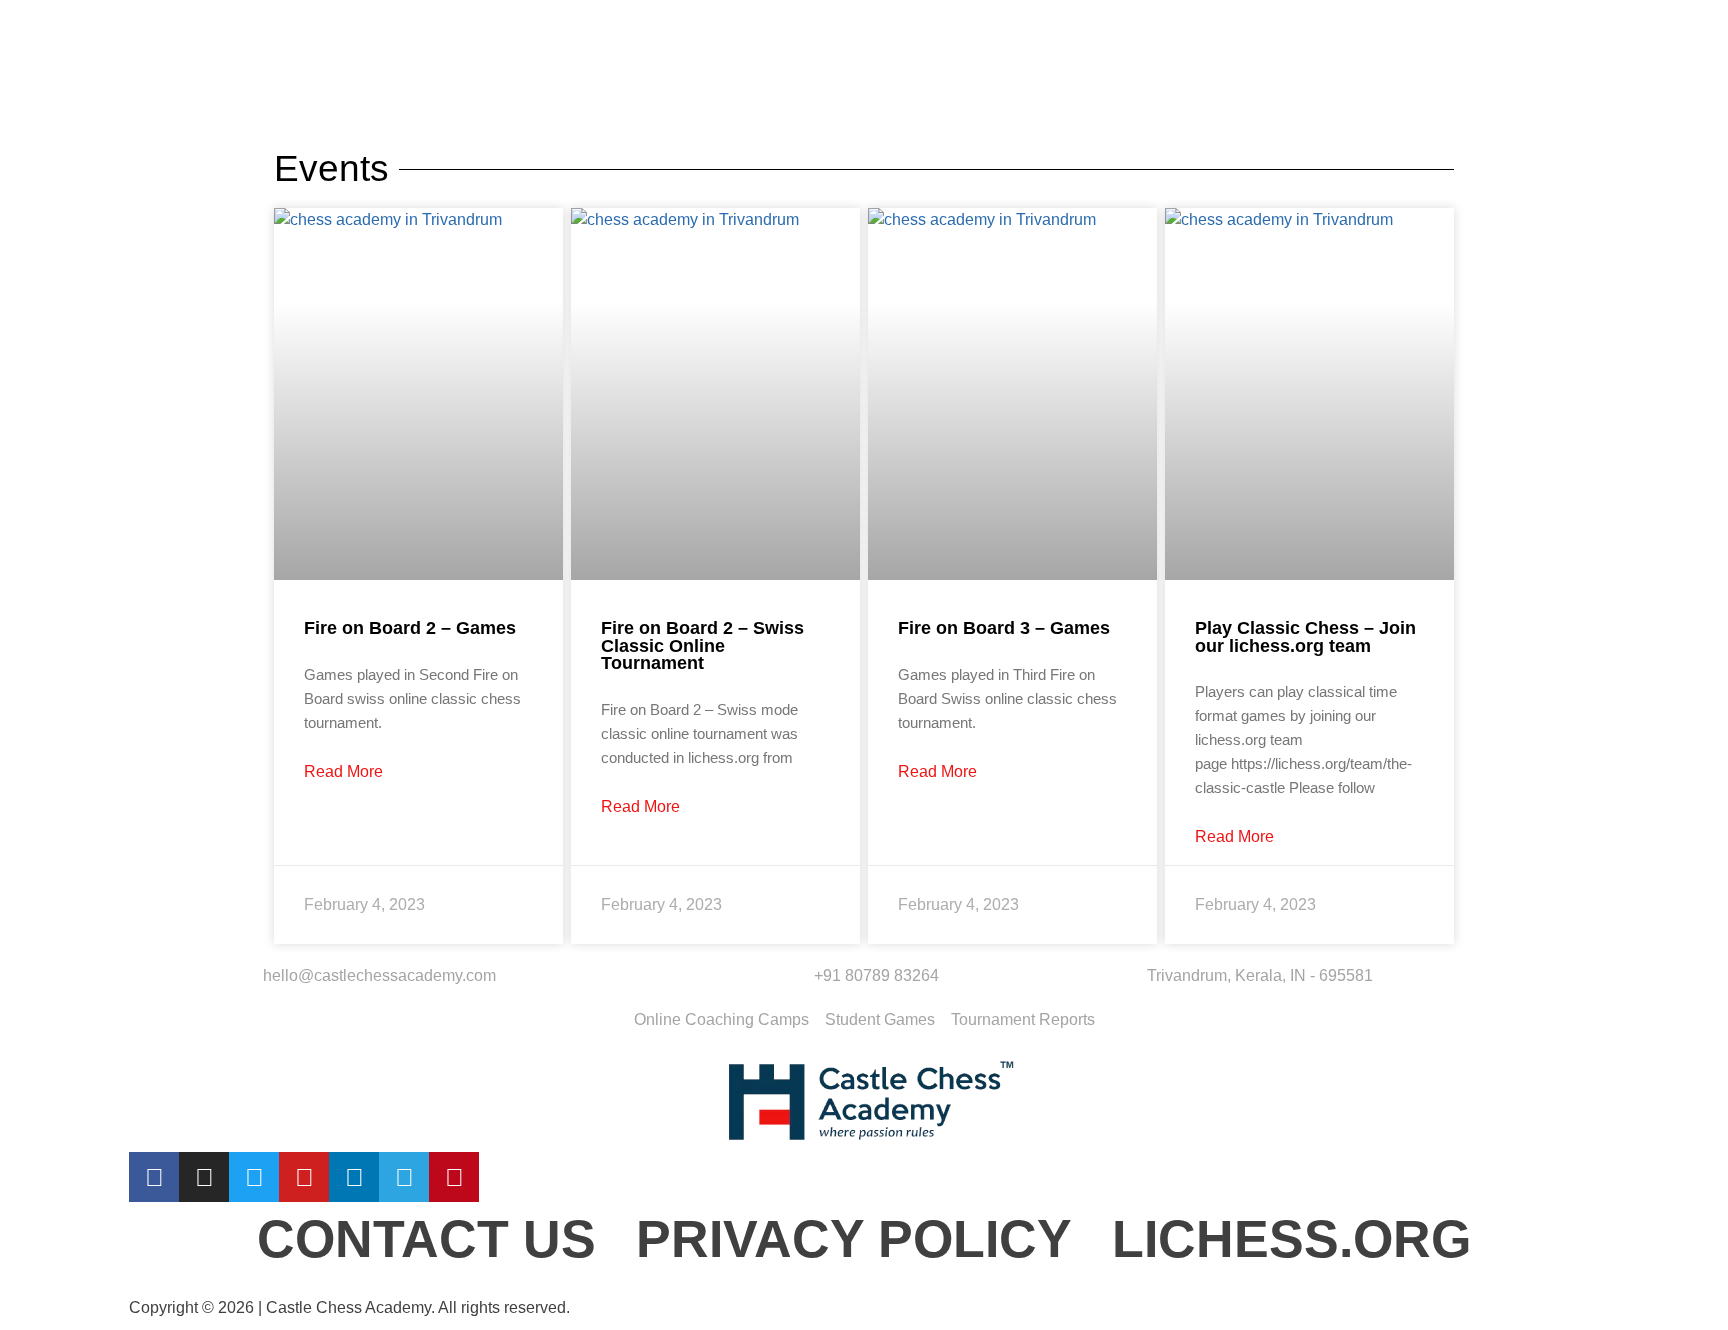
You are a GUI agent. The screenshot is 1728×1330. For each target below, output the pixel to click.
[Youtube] (304, 1177)
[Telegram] (404, 1177)
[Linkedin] (354, 1177)
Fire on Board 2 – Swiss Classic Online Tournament (702, 645)
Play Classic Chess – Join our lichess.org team (1305, 637)
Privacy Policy (854, 1239)
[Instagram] (204, 1177)
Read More (343, 772)
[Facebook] (154, 1177)
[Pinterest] (454, 1177)
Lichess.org (1291, 1239)
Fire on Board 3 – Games (1004, 628)
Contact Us (426, 1239)
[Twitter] (254, 1177)
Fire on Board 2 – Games (410, 628)
